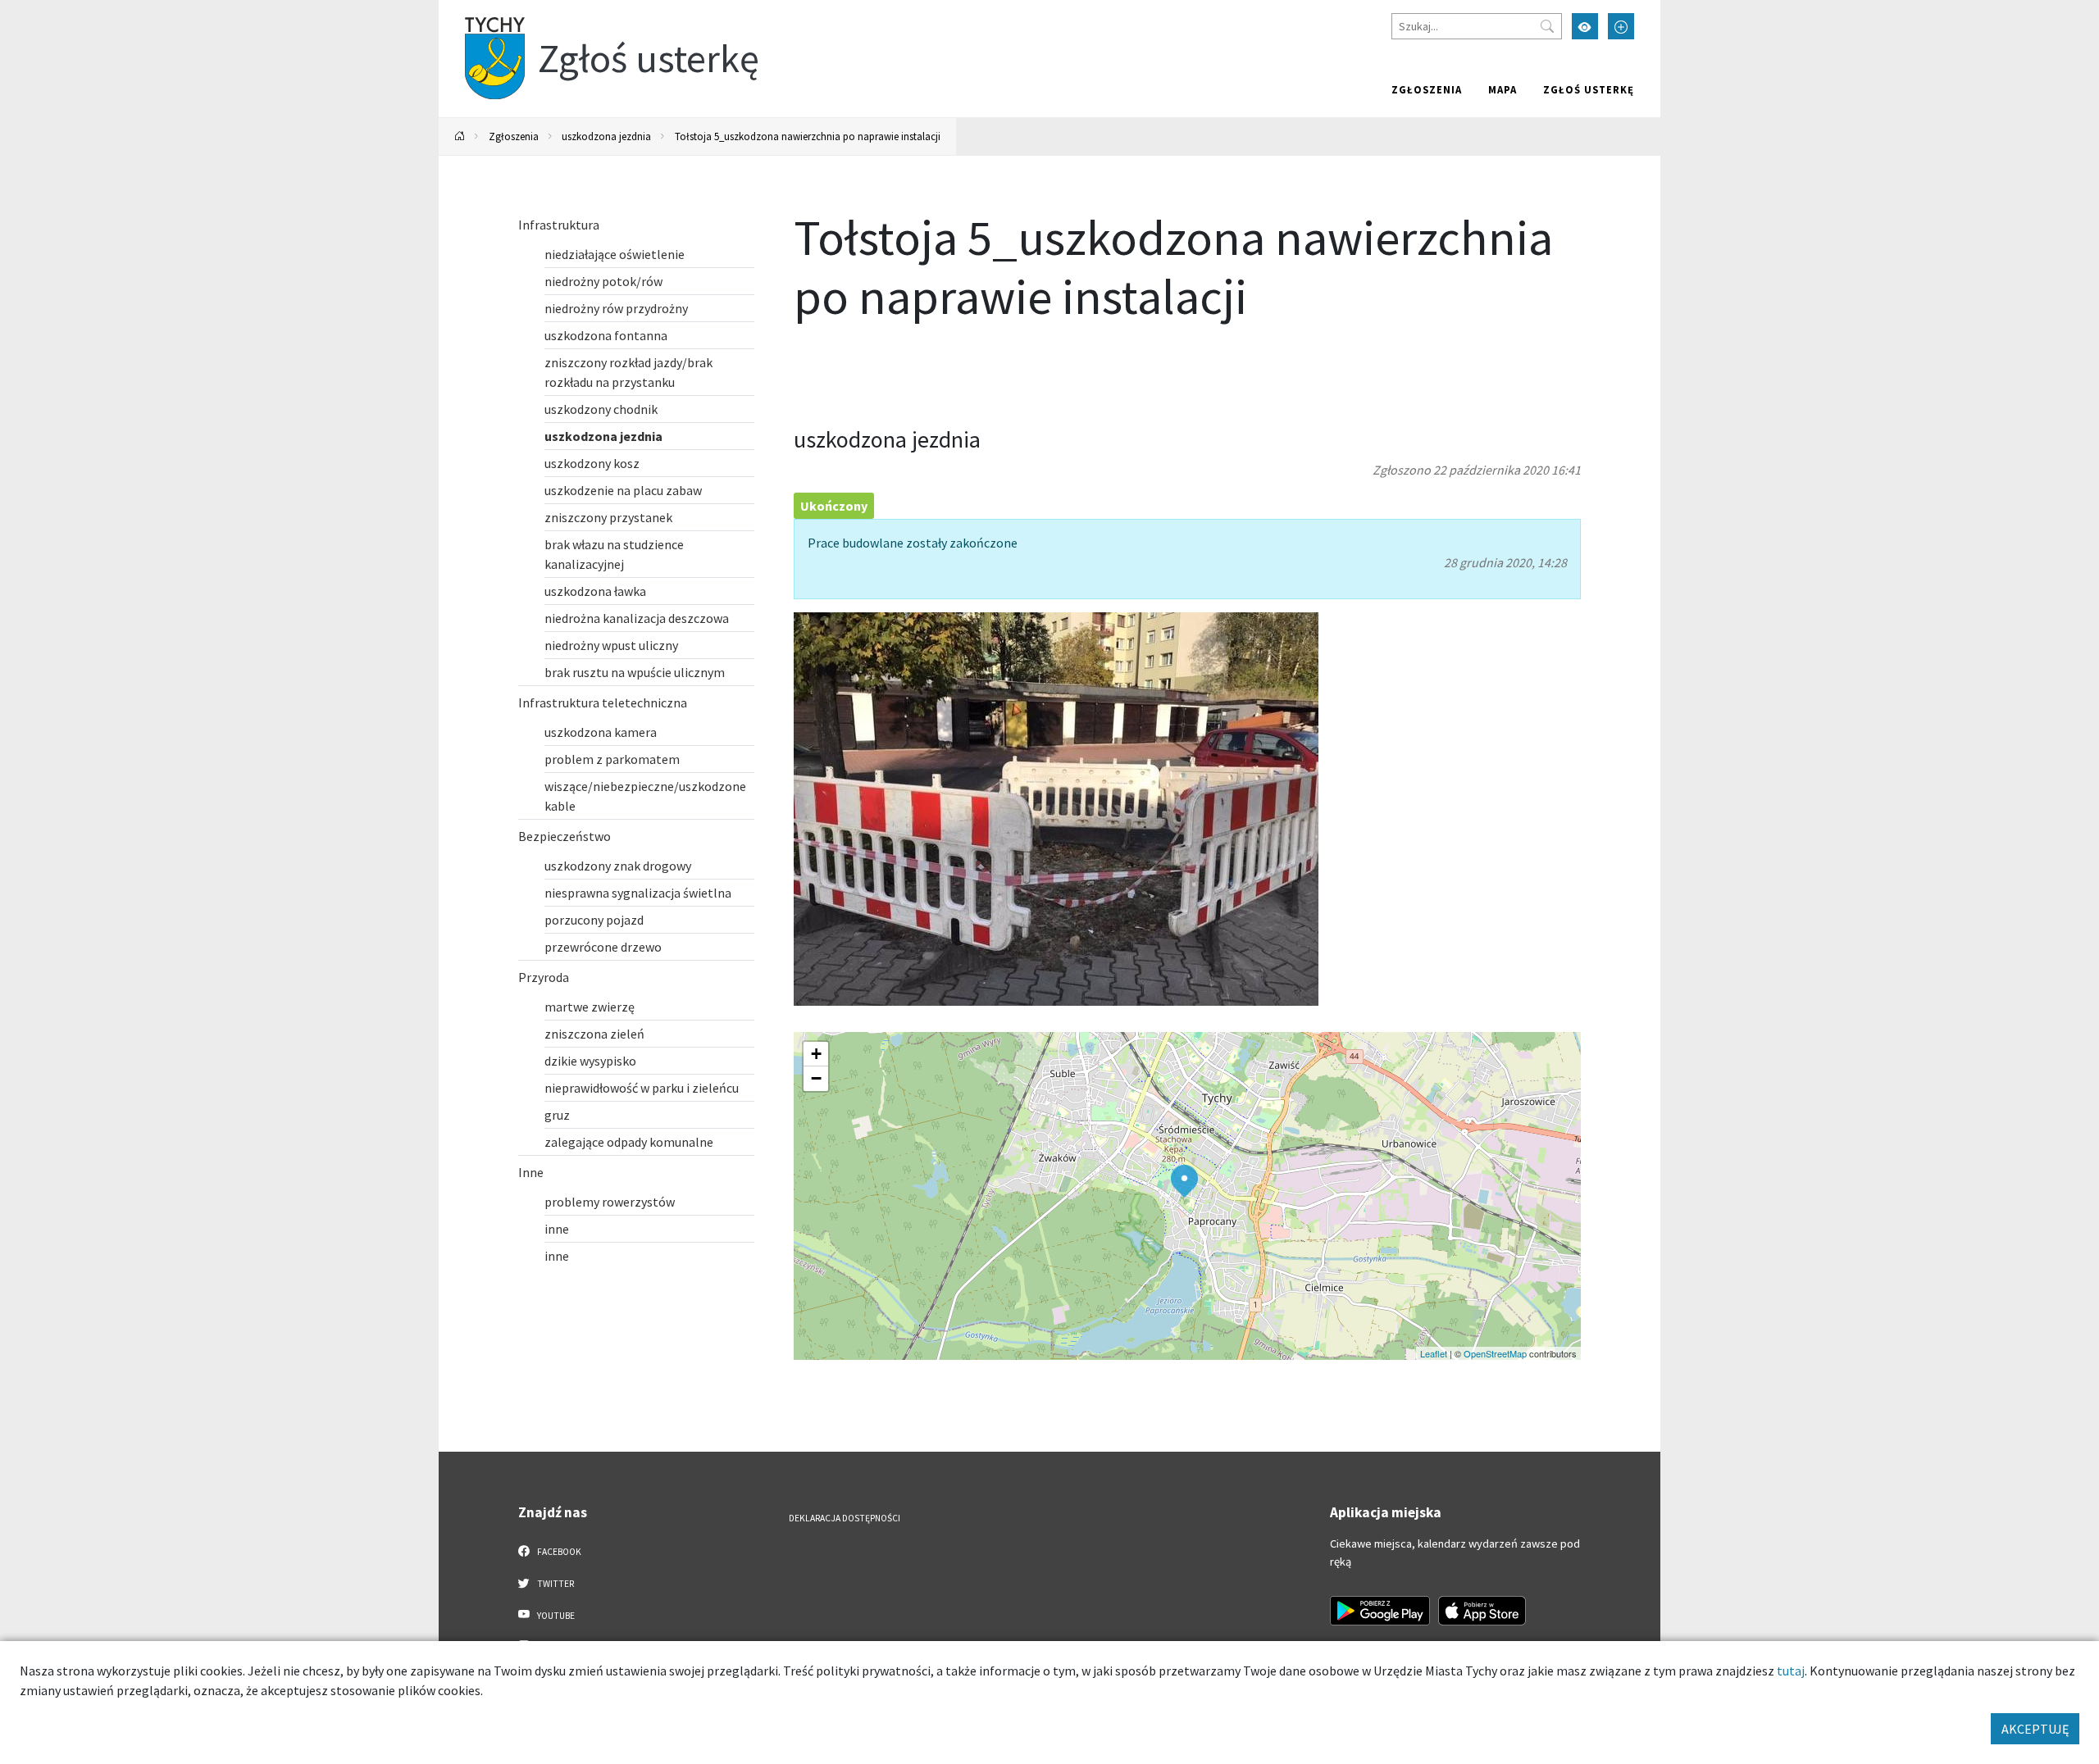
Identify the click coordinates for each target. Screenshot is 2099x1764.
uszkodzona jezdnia (606, 136)
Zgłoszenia (1427, 89)
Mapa (1503, 89)
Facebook (558, 1552)
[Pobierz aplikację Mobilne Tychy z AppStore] (1482, 1611)
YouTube (555, 1616)
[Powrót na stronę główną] (460, 136)
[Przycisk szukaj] (1547, 26)
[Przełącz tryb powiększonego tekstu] (1621, 26)
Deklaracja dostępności (845, 1518)
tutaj (1791, 1671)
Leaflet (1434, 1353)
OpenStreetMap (1495, 1353)
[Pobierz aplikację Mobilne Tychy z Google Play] (1380, 1611)
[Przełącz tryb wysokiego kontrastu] (1585, 26)
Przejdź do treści (481, 10)
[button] (1184, 1181)
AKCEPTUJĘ (2035, 1729)
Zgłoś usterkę (1589, 89)
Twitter (555, 1584)
